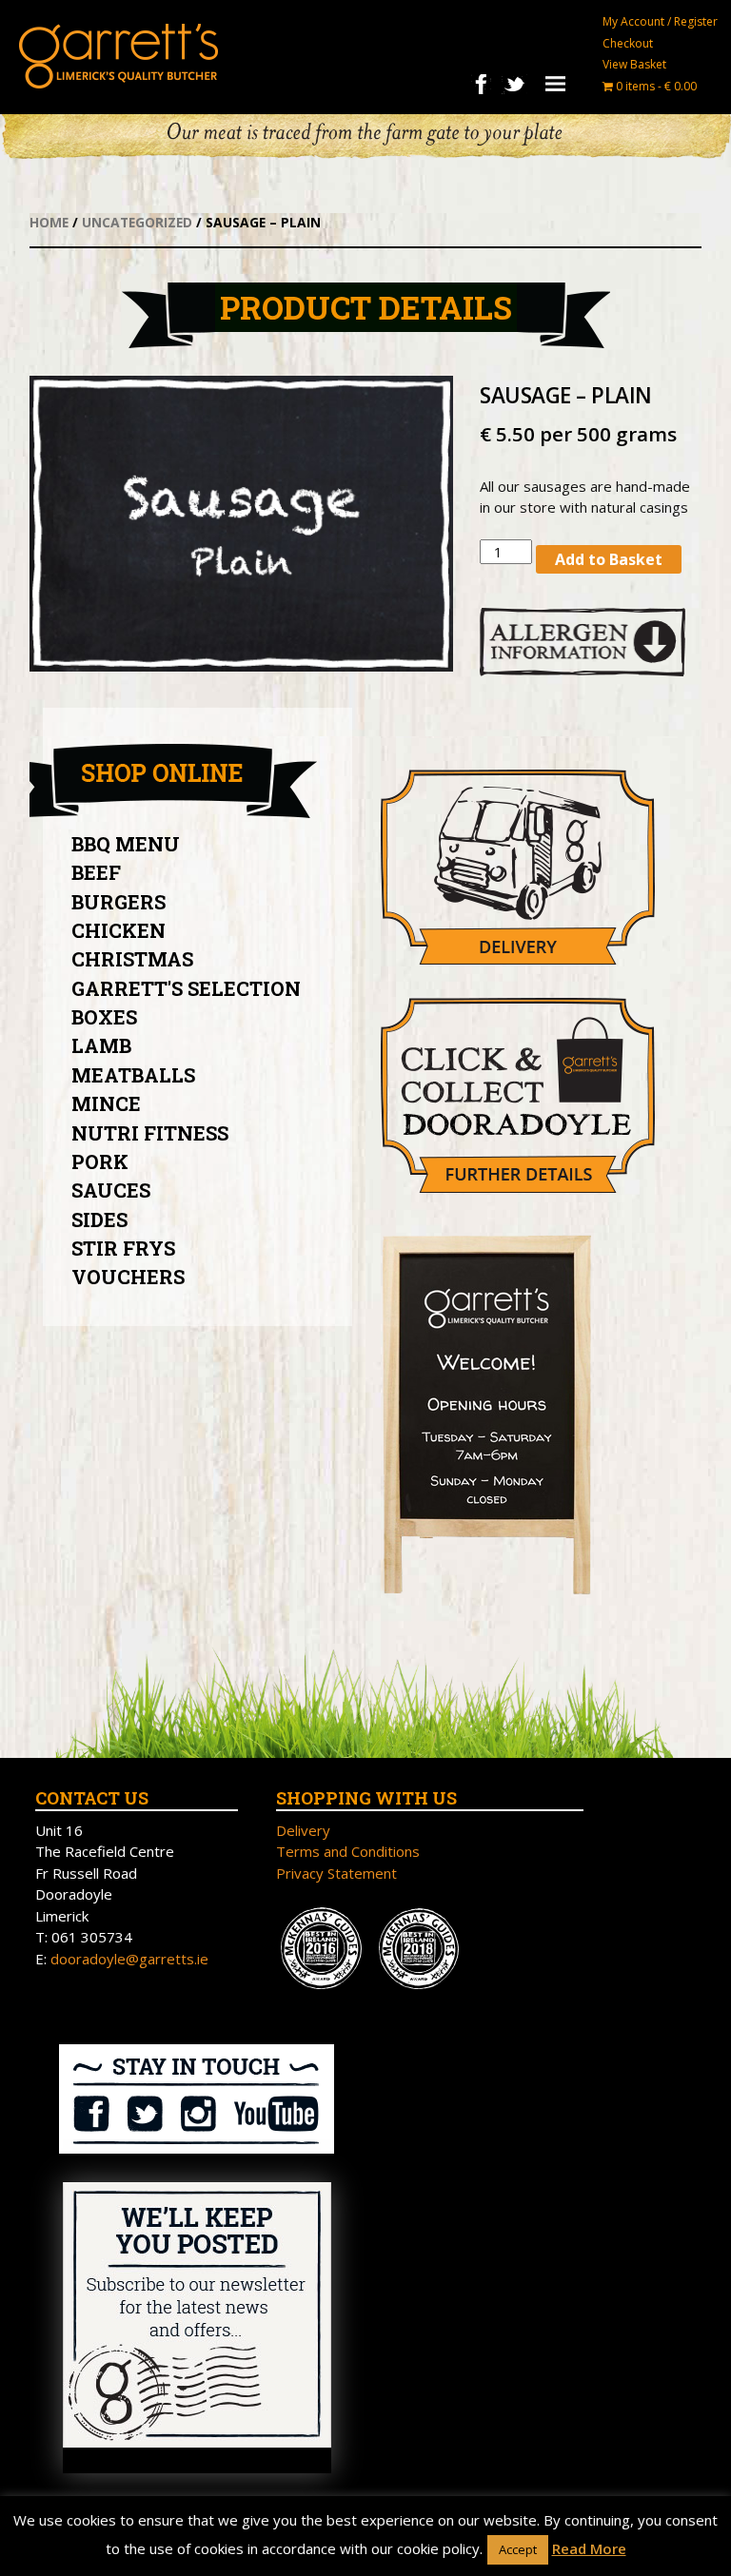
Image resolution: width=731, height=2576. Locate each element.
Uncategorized (137, 222)
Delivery (303, 1830)
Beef (96, 872)
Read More (589, 2548)
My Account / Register (660, 21)
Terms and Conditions (348, 1851)
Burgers (119, 902)
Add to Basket (609, 559)
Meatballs (133, 1075)
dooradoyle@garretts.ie (129, 1959)
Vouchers (128, 1277)
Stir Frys (123, 1248)
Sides (99, 1220)
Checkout (628, 43)
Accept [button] (518, 2549)
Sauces (111, 1190)
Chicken (119, 930)
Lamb (101, 1045)
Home (49, 222)
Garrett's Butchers (119, 56)
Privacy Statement (336, 1873)
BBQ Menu (126, 844)
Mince (106, 1103)
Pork (100, 1161)
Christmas (132, 959)
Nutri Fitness (150, 1133)
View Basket (634, 64)
